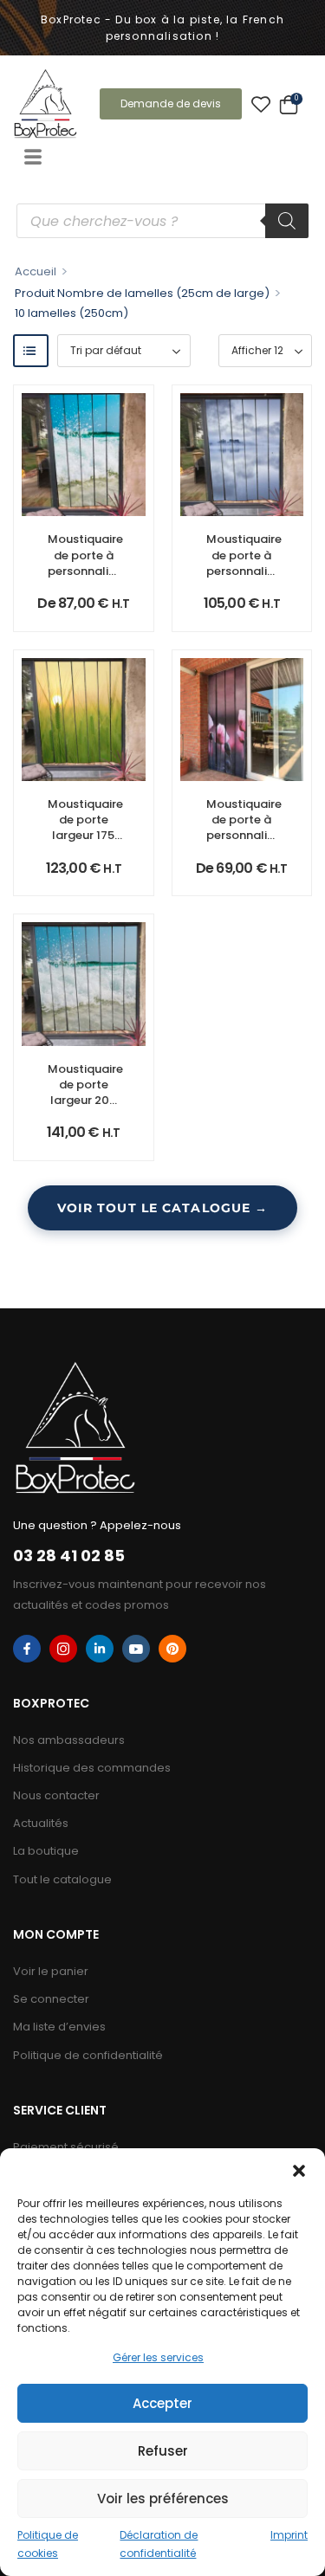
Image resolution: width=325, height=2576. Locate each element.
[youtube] (136, 1649)
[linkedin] (100, 1649)
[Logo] (45, 103)
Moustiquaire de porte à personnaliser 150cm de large (245, 571)
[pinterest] (172, 1649)
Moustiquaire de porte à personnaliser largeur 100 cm (245, 836)
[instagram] (63, 1649)
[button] (299, 2170)
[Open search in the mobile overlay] (162, 221)
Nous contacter (56, 1795)
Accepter (162, 2403)
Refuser (163, 2451)
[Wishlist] (261, 104)
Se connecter (51, 1999)
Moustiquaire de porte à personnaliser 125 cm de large (87, 571)
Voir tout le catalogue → (163, 1208)
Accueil (36, 271)
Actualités (41, 1823)
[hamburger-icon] (32, 158)
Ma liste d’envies (59, 2027)
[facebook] (27, 1649)
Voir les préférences (163, 2499)
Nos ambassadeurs (69, 1740)
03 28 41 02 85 (69, 1556)
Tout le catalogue (62, 1879)
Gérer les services (158, 2357)
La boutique (46, 1851)
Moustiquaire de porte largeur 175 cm (85, 828)
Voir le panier (51, 1971)
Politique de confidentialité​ (88, 2055)
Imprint (289, 2535)
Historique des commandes (92, 1768)
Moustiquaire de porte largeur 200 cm (85, 1093)
